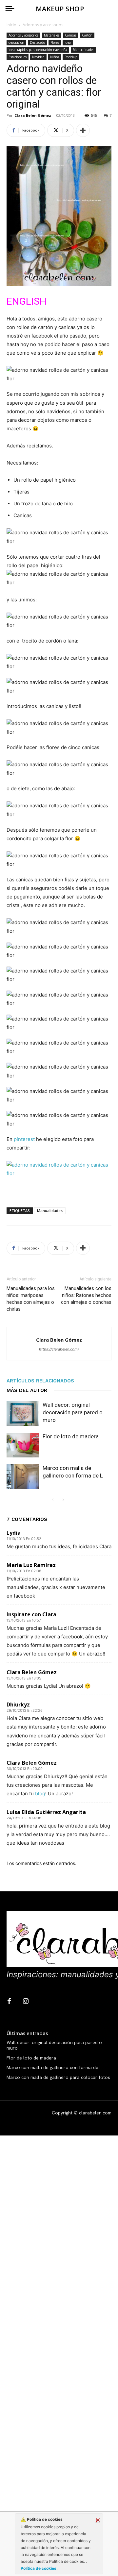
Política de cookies (39, 2568)
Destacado (37, 42)
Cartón (87, 35)
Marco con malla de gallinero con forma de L (54, 2067)
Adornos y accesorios (43, 25)
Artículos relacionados (40, 1381)
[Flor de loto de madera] (23, 1445)
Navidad (38, 57)
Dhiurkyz (18, 1705)
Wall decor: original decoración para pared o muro (73, 1412)
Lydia (14, 1533)
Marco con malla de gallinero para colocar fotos (58, 2077)
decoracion (16, 42)
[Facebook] (9, 2002)
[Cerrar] (98, 2520)
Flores (55, 42)
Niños (55, 57)
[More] (83, 130)
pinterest (24, 1139)
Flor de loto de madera (71, 1436)
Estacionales (18, 57)
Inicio (11, 25)
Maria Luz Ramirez (31, 1565)
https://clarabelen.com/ (59, 1349)
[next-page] (63, 1500)
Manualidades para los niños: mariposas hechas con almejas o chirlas (31, 1299)
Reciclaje (71, 57)
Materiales (52, 35)
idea (68, 42)
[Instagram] (26, 2002)
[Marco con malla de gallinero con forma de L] (23, 1477)
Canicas (71, 35)
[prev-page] (53, 1500)
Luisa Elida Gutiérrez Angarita (46, 1812)
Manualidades (83, 50)
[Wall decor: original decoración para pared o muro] (23, 1414)
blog (40, 1793)
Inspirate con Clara (31, 1614)
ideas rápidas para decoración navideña (38, 50)
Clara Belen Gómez (33, 115)
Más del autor (27, 1390)
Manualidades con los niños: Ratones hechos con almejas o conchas (86, 1295)
